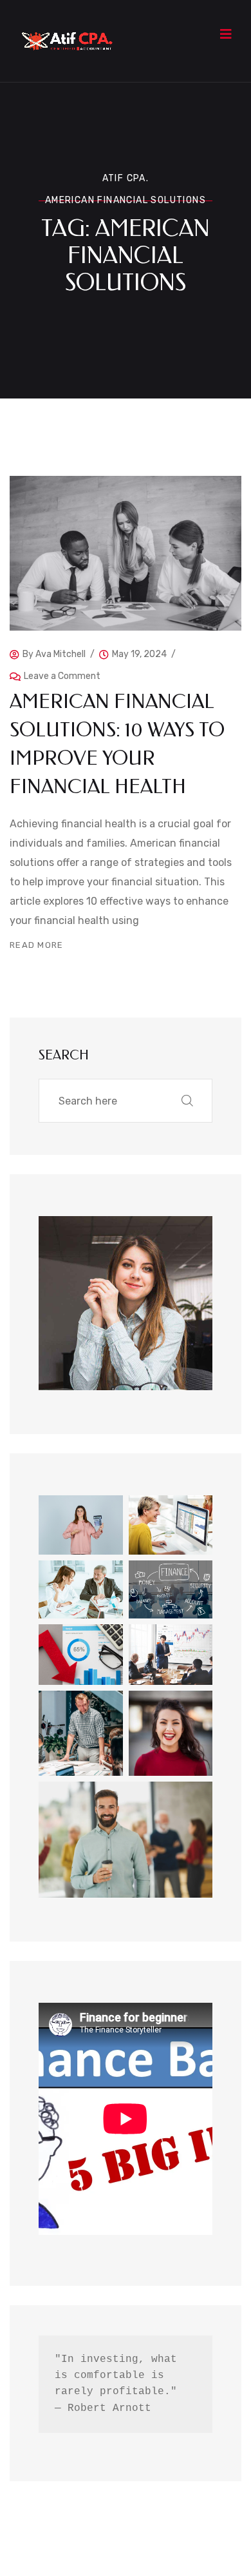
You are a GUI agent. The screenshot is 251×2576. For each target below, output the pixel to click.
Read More (37, 945)
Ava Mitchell (60, 654)
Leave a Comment (62, 673)
